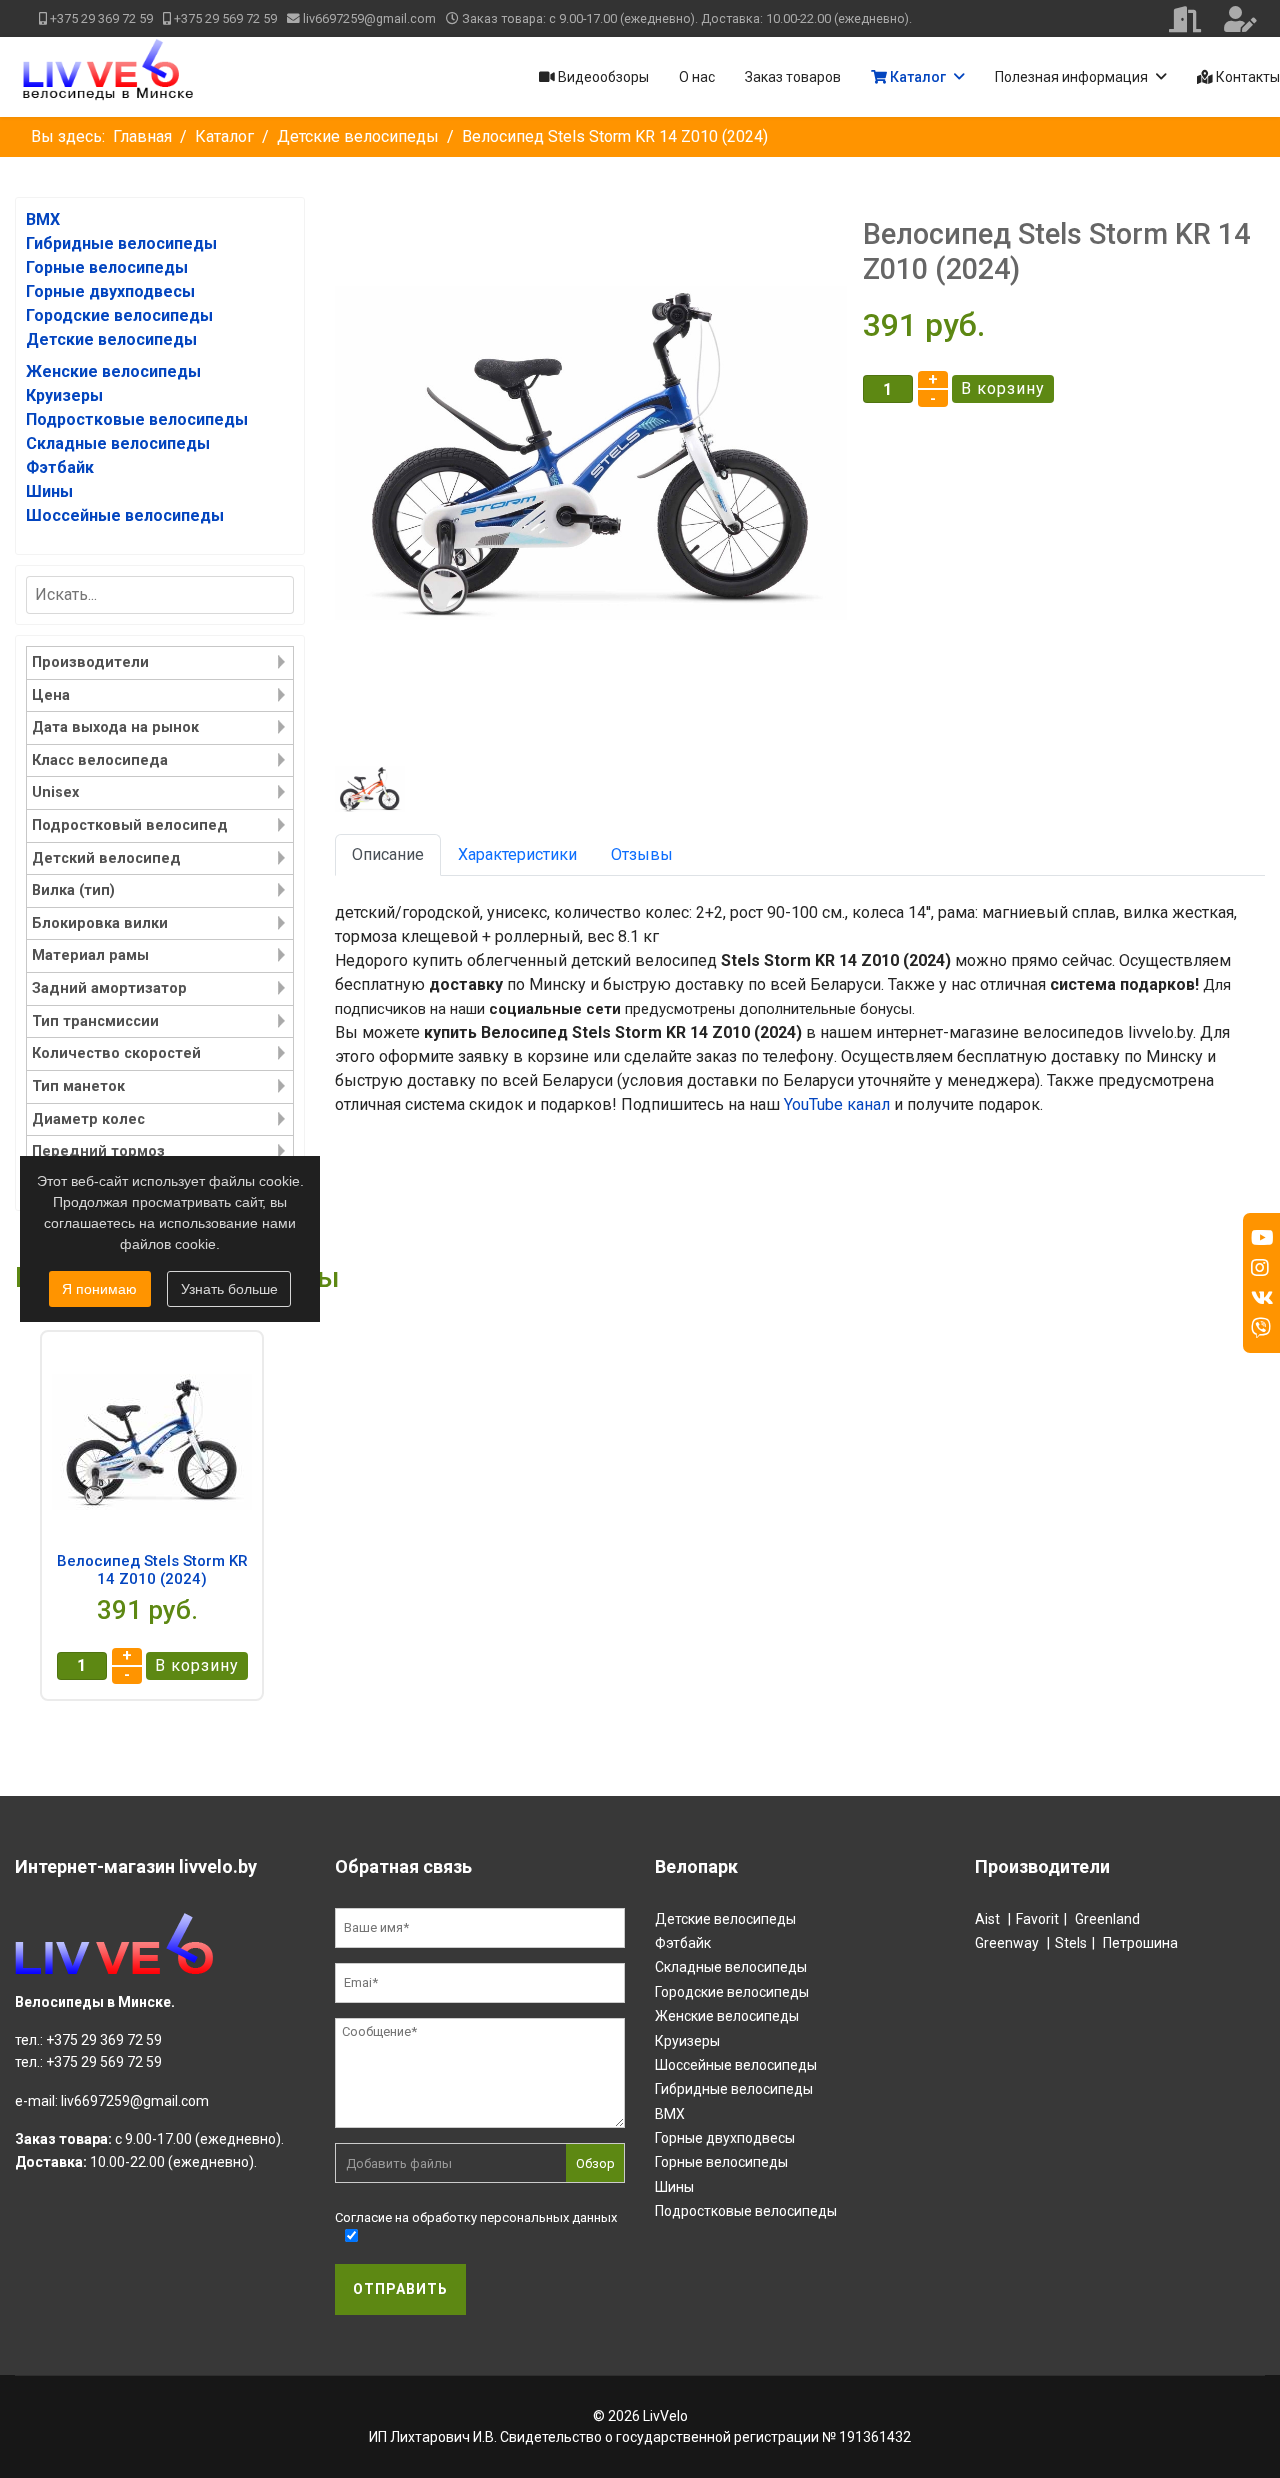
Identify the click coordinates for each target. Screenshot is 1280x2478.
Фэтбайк (683, 1943)
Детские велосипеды (725, 1919)
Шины (674, 2187)
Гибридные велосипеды (734, 2089)
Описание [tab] (388, 854)
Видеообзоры (602, 77)
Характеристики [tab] (517, 854)
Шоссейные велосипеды (736, 2065)
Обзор (595, 2163)
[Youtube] (1262, 1238)
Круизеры (687, 2041)
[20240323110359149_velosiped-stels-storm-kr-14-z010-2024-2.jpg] (374, 789)
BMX (670, 2114)
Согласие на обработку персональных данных (476, 2217)
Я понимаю (99, 1289)
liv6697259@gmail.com (369, 18)
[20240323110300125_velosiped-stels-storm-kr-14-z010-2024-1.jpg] (591, 453)
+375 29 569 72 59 (225, 18)
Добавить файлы (399, 2163)
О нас (697, 77)
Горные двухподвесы (725, 2138)
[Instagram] (1260, 1268)
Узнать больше (229, 1289)
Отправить (400, 2289)
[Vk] (1262, 1298)
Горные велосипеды (721, 2162)
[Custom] (1261, 1328)
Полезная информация (1071, 77)
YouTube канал (837, 1104)
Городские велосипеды (732, 1992)
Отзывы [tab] (642, 854)
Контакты (1246, 77)
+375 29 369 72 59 (101, 18)
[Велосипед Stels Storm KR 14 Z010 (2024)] (152, 1442)
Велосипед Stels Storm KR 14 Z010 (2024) (152, 1570)
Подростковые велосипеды (746, 2211)
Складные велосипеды (731, 1967)
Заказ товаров (793, 77)
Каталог (916, 77)
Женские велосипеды (727, 2016)
